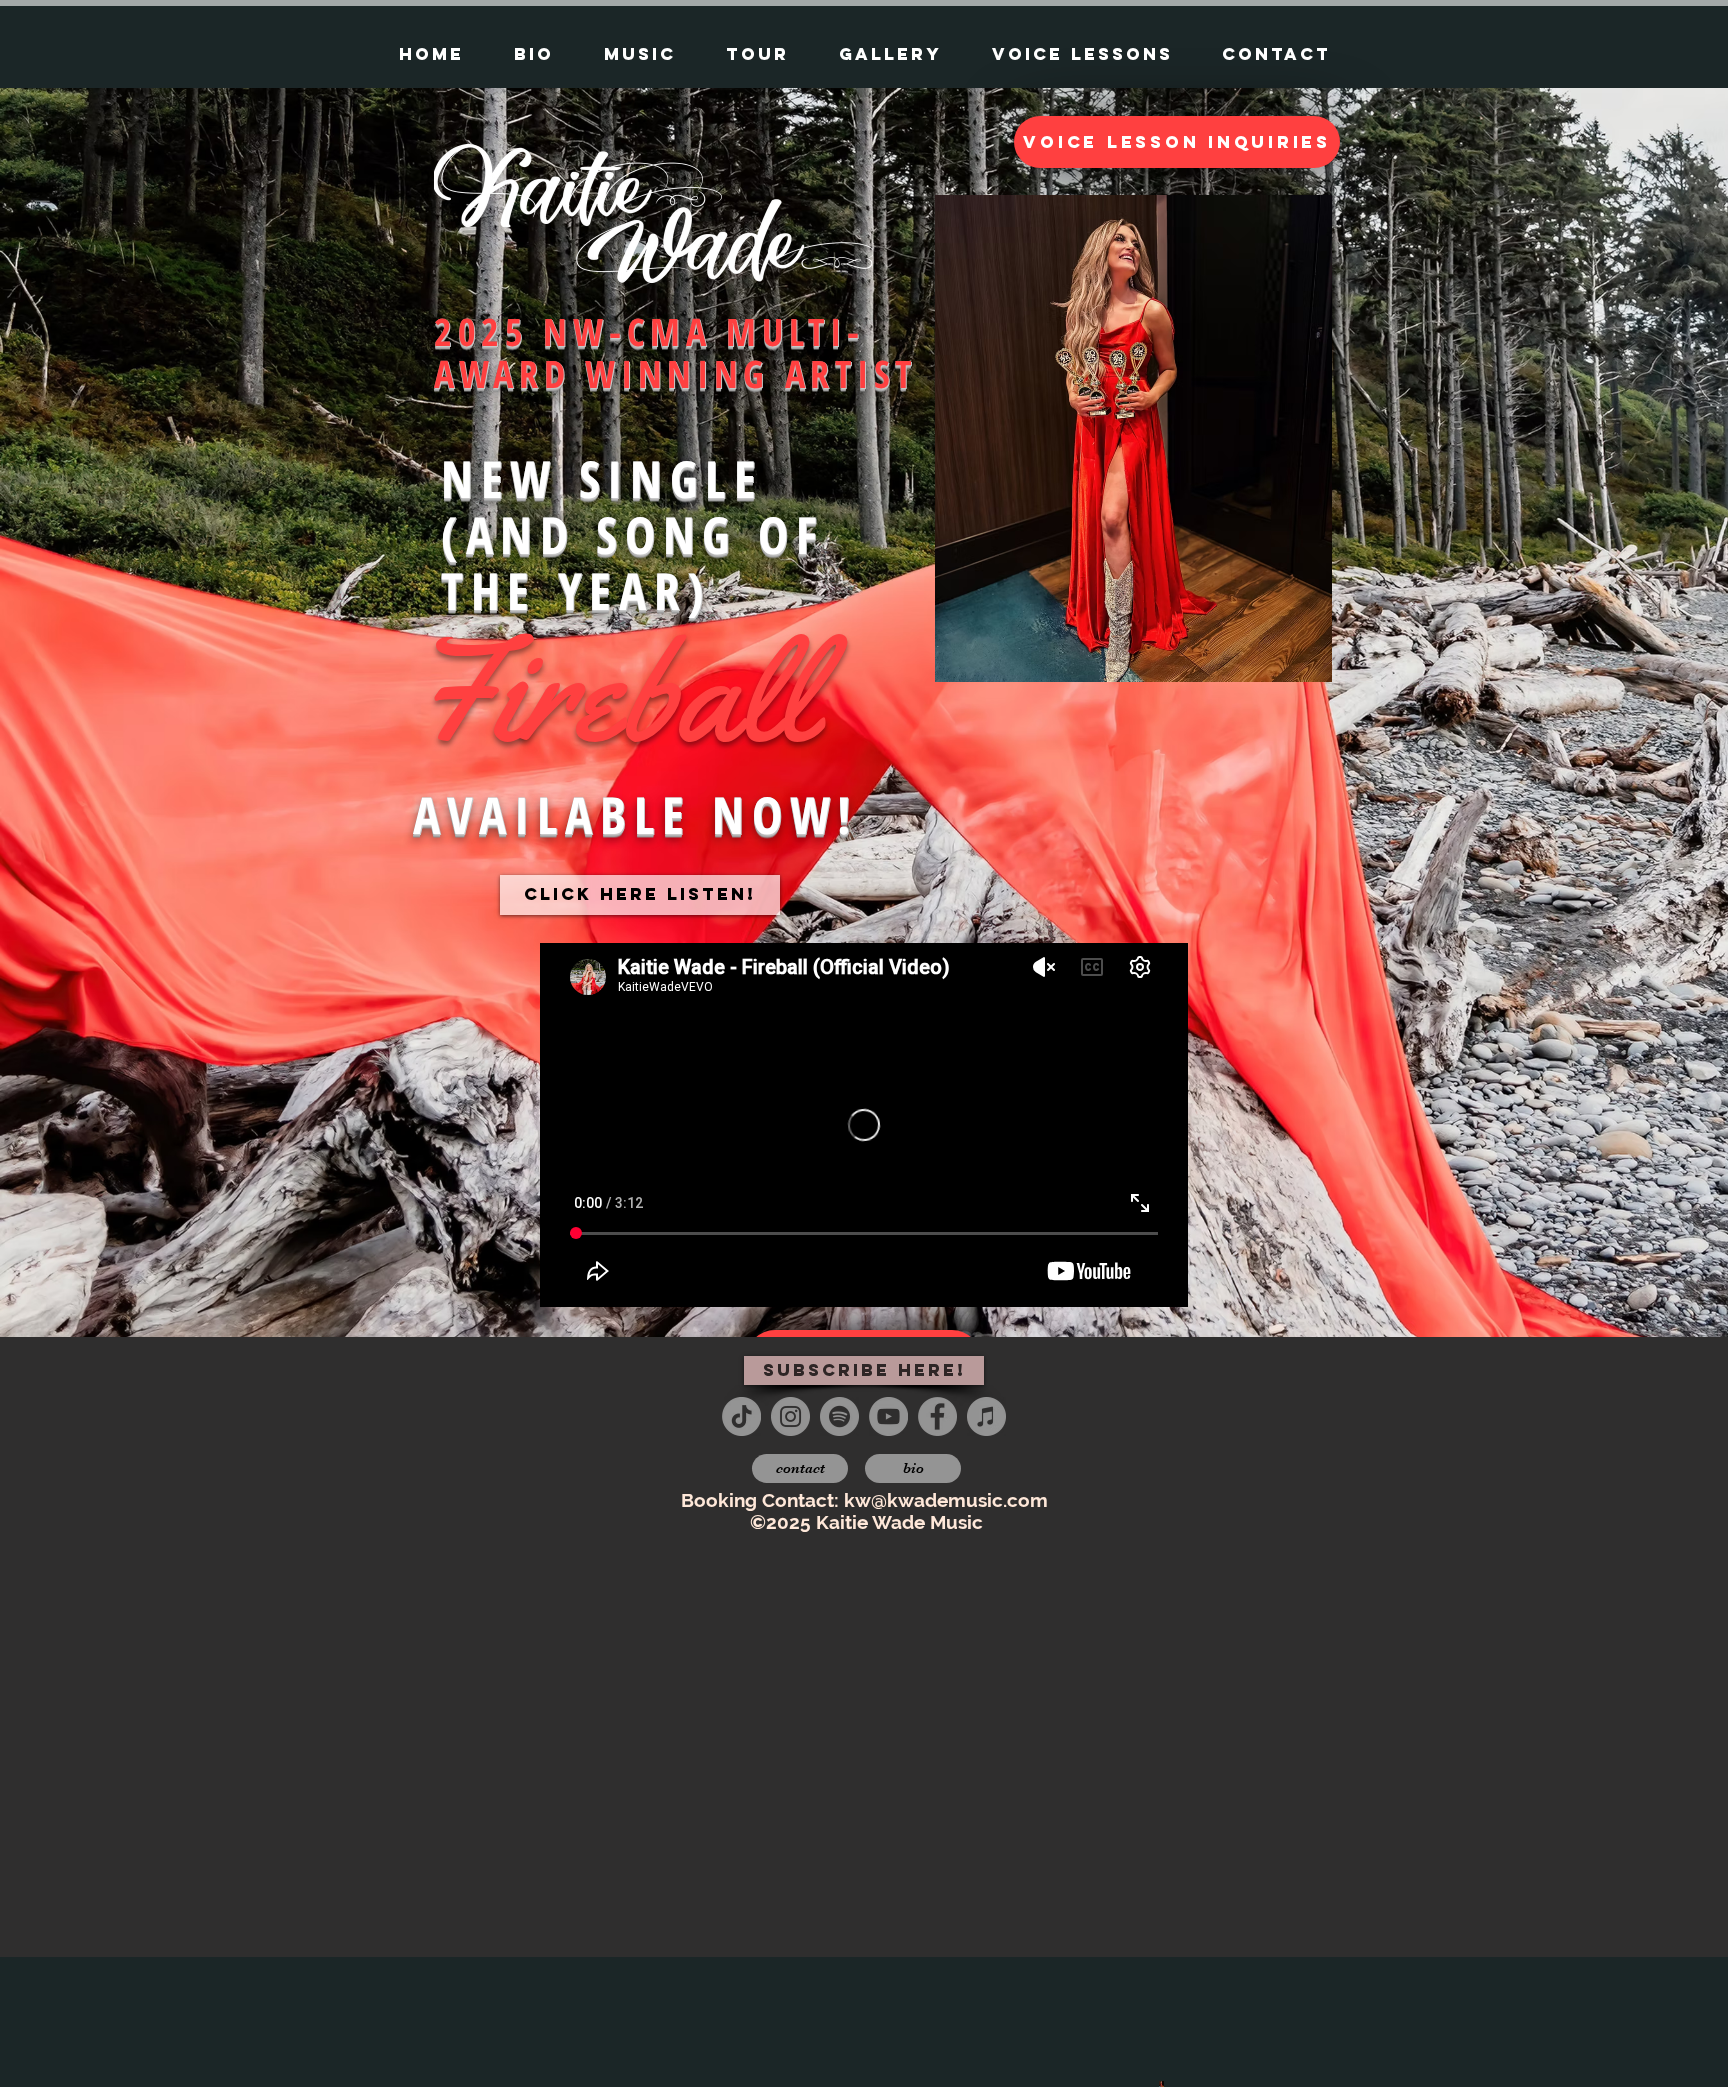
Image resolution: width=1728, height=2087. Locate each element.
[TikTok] (741, 1416)
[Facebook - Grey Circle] (937, 1416)
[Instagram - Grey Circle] (790, 1416)
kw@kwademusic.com (946, 1500)
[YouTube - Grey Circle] (888, 1416)
